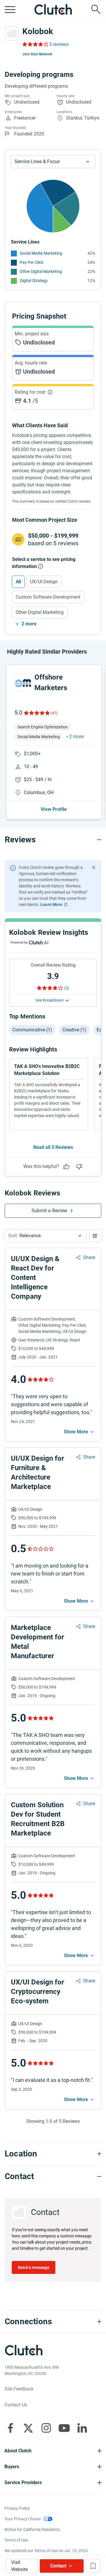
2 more (29, 624)
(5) (67, 988)
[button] (45, 1236)
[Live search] (96, 9)
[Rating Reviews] (35, 44)
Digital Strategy (34, 281)
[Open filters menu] (95, 1236)
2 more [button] (76, 737)
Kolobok (38, 31)
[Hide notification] (94, 867)
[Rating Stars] (36, 713)
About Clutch (18, 2451)
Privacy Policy (17, 2508)
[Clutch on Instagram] (46, 2428)
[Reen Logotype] (23, 682)
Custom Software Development (48, 597)
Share (89, 1257)
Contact (58, 2566)
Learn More (51, 905)
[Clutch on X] (28, 2428)
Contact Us (16, 2405)
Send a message (34, 2267)
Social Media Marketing (41, 253)
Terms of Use (16, 2540)
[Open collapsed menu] (10, 9)
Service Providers (23, 2483)
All (18, 582)
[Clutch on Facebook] (10, 2428)
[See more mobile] (79, 1432)
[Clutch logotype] (53, 9)
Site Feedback (19, 2389)
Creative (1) (74, 1030)
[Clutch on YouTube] (64, 2428)
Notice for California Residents (32, 2529)
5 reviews (59, 44)
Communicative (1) (32, 1030)
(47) (54, 713)
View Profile (54, 809)
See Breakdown (49, 1000)
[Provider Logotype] (12, 33)
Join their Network (37, 54)
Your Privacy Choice (23, 2519)
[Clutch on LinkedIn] (82, 2428)
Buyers (12, 2467)
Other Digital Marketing (41, 271)
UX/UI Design (44, 582)
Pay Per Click (32, 262)
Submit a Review (49, 1211)
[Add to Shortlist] (93, 2566)
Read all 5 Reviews (53, 1147)
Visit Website (19, 2566)
